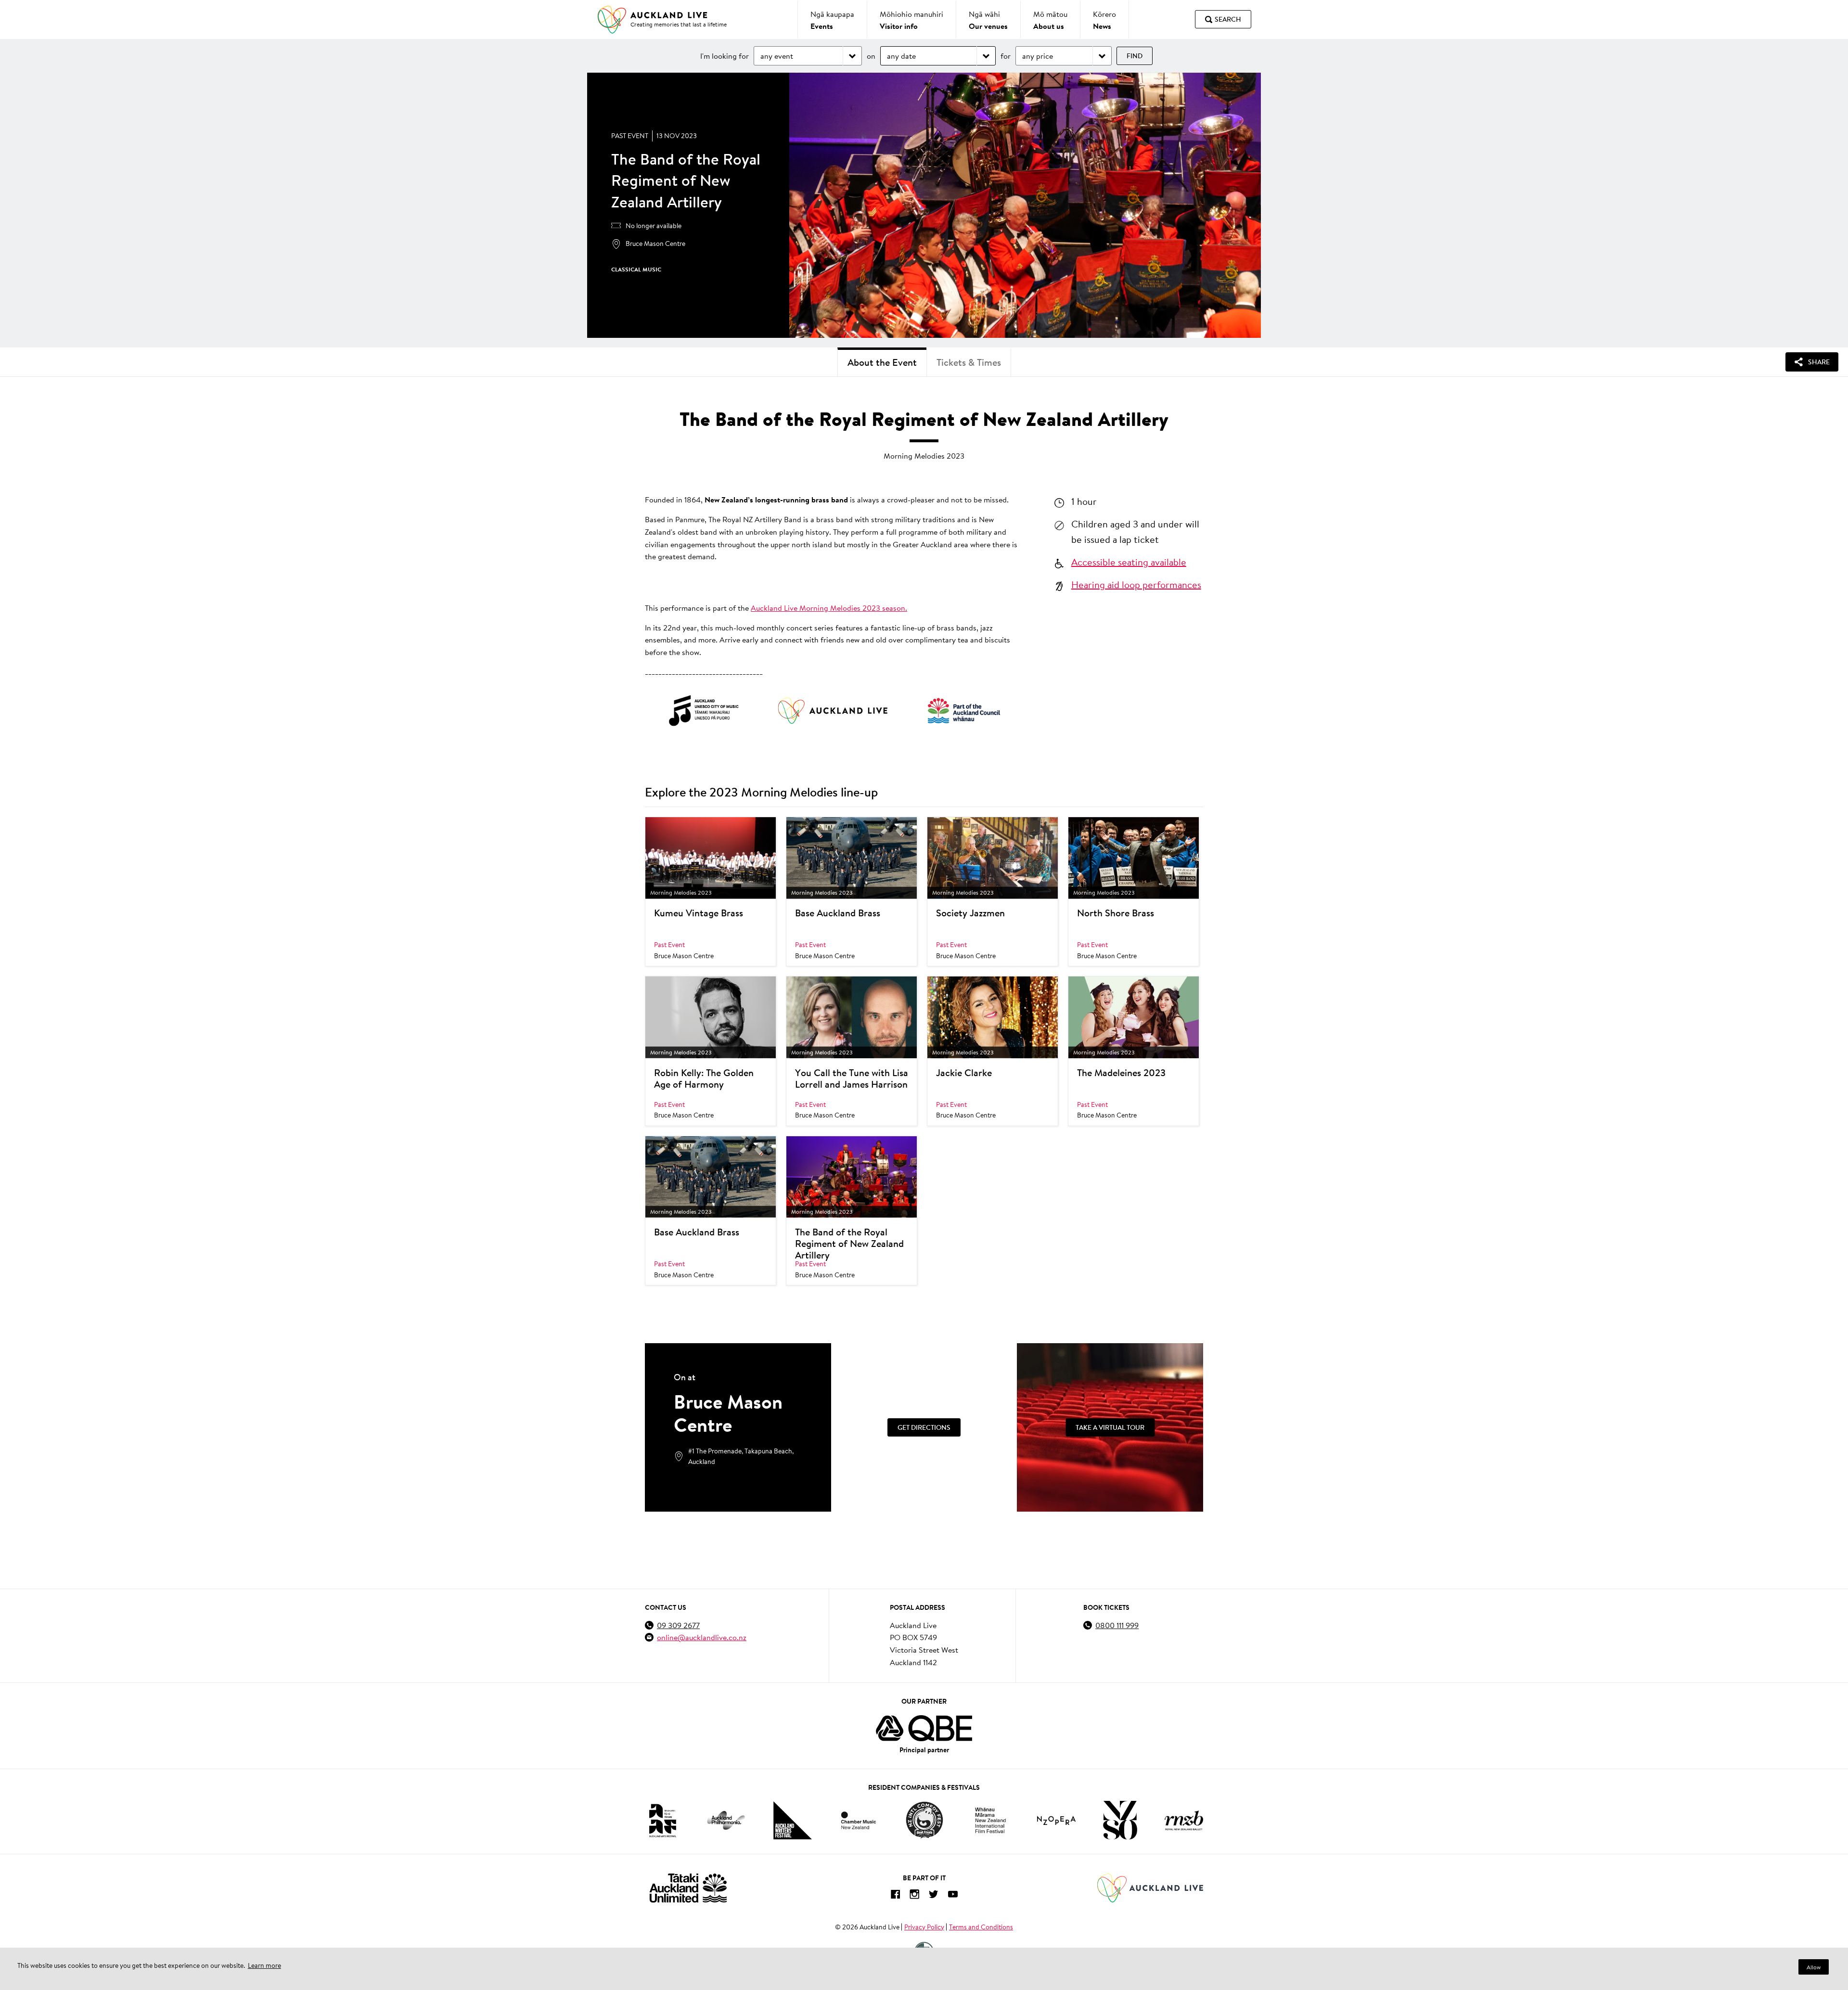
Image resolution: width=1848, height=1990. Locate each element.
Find (1135, 56)
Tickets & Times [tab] (969, 362)
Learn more (264, 1965)
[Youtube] (953, 1896)
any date (901, 56)
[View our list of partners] (924, 1728)
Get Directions (924, 1427)
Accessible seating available (1129, 562)
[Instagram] (914, 1896)
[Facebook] (895, 1896)
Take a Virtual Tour (1110, 1427)
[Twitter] (934, 1896)
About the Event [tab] (882, 362)
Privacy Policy (924, 1927)
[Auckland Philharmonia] (726, 1820)
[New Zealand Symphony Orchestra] (1120, 1820)
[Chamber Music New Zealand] (859, 1820)
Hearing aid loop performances (1136, 584)
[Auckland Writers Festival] (793, 1821)
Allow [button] (1814, 1967)
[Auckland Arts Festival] (662, 1820)
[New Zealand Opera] (1056, 1820)
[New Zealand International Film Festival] (990, 1820)
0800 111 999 (1117, 1625)
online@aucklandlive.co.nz (702, 1637)
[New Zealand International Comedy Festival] (924, 1820)
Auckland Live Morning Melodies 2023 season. (829, 608)
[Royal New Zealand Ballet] (1184, 1820)
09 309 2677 (678, 1625)
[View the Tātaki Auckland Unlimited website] (688, 1888)
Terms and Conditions (981, 1927)
